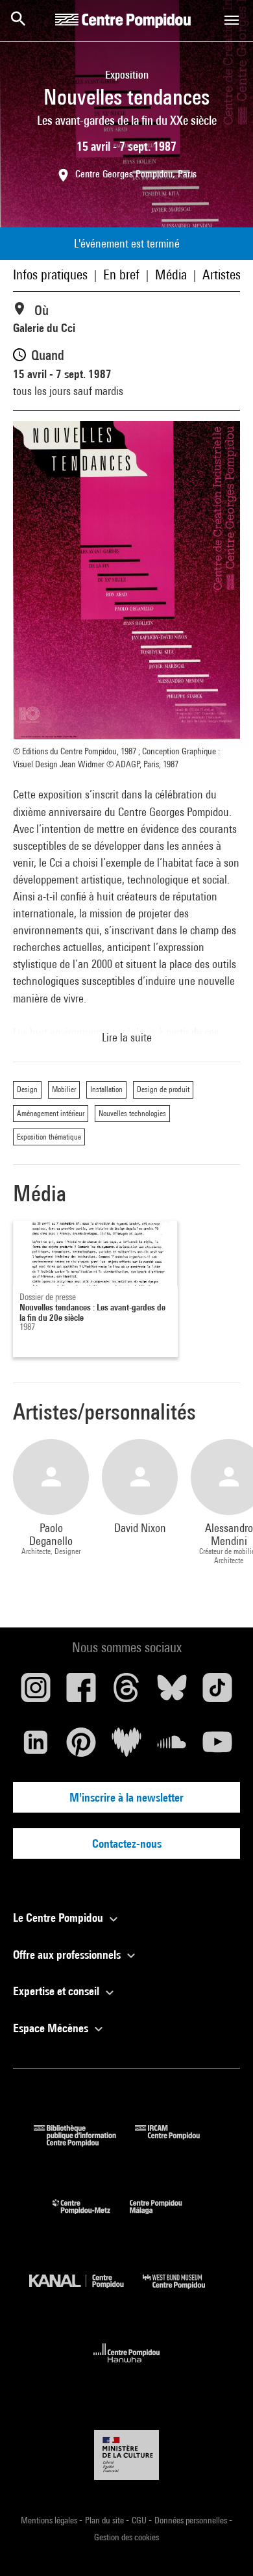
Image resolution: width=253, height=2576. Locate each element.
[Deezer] (126, 1747)
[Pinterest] (81, 1747)
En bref (121, 274)
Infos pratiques (50, 274)
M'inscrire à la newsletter (126, 1797)
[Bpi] (84, 2142)
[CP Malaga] (165, 2217)
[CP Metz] (91, 2217)
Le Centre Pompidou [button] (59, 1918)
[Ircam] (177, 2142)
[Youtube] (217, 1747)
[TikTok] (217, 1692)
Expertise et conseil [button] (57, 1991)
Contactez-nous (127, 1843)
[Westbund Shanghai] (184, 2292)
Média (171, 274)
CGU (140, 2520)
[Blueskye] (172, 1692)
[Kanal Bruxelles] (86, 2292)
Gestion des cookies (126, 2537)
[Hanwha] (127, 2366)
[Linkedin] (36, 1747)
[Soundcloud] (172, 1747)
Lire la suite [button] (127, 1037)
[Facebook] (81, 1692)
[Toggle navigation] (232, 20)
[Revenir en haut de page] (223, 2545)
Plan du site (105, 2520)
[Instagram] (36, 1692)
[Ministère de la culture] (126, 2455)
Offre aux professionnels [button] (68, 1955)
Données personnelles (192, 2520)
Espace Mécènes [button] (52, 2028)
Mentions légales (50, 2520)
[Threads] (126, 1692)
